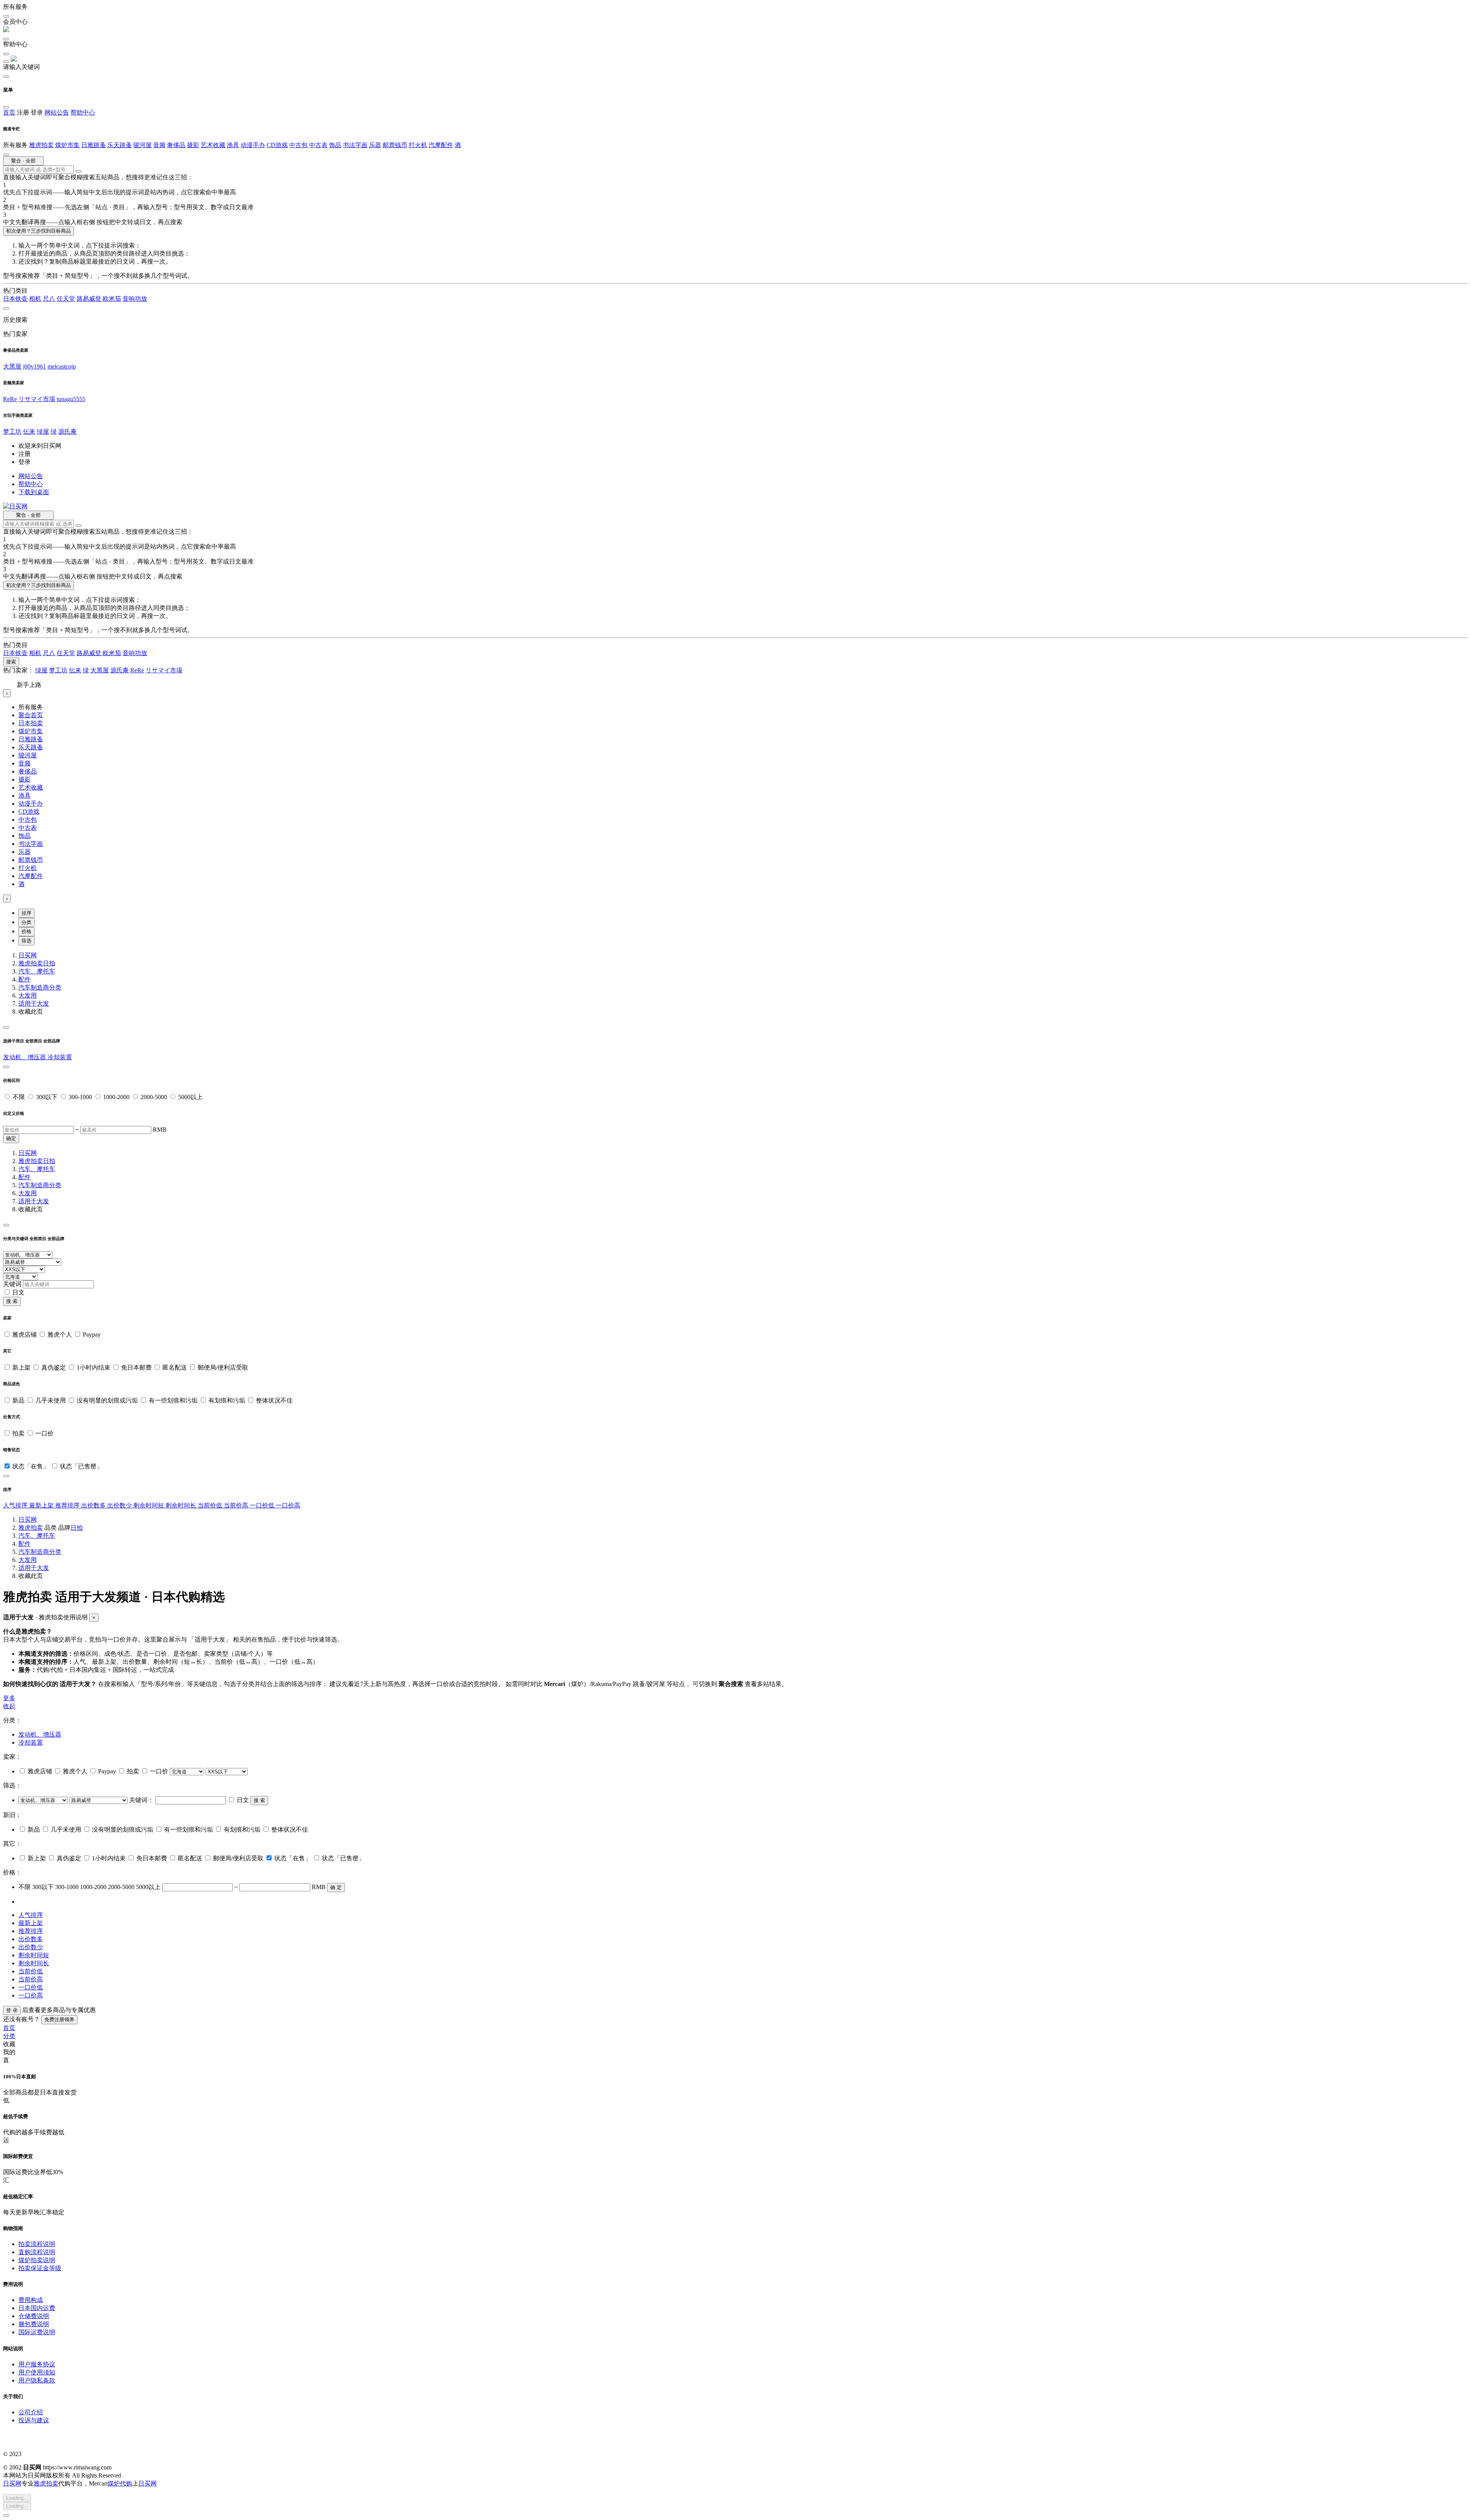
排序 (26, 913)
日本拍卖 (31, 723)
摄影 (193, 145)
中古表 (318, 145)
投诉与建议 (34, 2420)
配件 (25, 979)
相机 (35, 299)
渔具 (233, 145)
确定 (11, 1138)
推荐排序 (68, 1505)
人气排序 (16, 1505)
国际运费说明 (37, 2332)
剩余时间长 (182, 1505)
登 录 (12, 2010)
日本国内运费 (37, 2308)
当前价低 (211, 1505)
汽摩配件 (441, 145)
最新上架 (42, 1505)
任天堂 (66, 299)
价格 (26, 931)
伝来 (29, 432)
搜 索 (12, 1301)
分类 (26, 922)
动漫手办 (253, 145)
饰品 (335, 145)
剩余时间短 (149, 1505)
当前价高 (237, 1505)
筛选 (26, 941)
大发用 (28, 995)
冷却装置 (60, 1057)
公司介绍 (31, 2412)
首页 (9, 112)
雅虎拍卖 (41, 145)
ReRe (10, 399)
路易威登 (90, 299)
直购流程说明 (37, 2252)
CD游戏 (277, 145)
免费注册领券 (59, 2019)
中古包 (298, 145)
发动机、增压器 (25, 1057)
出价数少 (120, 1505)
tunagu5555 (71, 399)
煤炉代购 (120, 2483)
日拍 (49, 963)
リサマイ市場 (37, 399)
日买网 (28, 955)
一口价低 (263, 1505)
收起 (9, 1706)
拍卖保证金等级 (40, 2268)
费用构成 (31, 2300)
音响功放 (135, 299)
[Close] (6, 1027)
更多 (9, 1698)
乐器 (375, 145)
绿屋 (43, 432)
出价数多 (94, 1505)
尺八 (49, 299)
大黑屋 (12, 366)
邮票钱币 (395, 145)
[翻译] (79, 171)
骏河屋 (143, 145)
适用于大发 (34, 1004)
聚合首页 (31, 715)
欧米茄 (112, 299)
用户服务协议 (37, 2364)
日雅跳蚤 (93, 145)
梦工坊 (12, 432)
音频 (159, 145)
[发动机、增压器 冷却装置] (44, 1800)
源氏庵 (67, 432)
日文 (18, 1292)
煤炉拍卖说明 (37, 2260)
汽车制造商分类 (40, 987)
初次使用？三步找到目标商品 (38, 231)
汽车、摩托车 (37, 971)
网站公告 (57, 112)
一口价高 (288, 1505)
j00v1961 (34, 366)
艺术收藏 (213, 145)
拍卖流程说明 (37, 2244)
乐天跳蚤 (120, 145)
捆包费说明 (34, 2324)
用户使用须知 (37, 2372)
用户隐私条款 (37, 2380)
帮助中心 (83, 112)
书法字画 (355, 145)
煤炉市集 (67, 145)
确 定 (336, 1887)
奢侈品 (176, 145)
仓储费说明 (34, 2316)
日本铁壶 (15, 299)
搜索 (11, 662)
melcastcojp (62, 366)
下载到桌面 (34, 492)
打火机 (418, 145)
